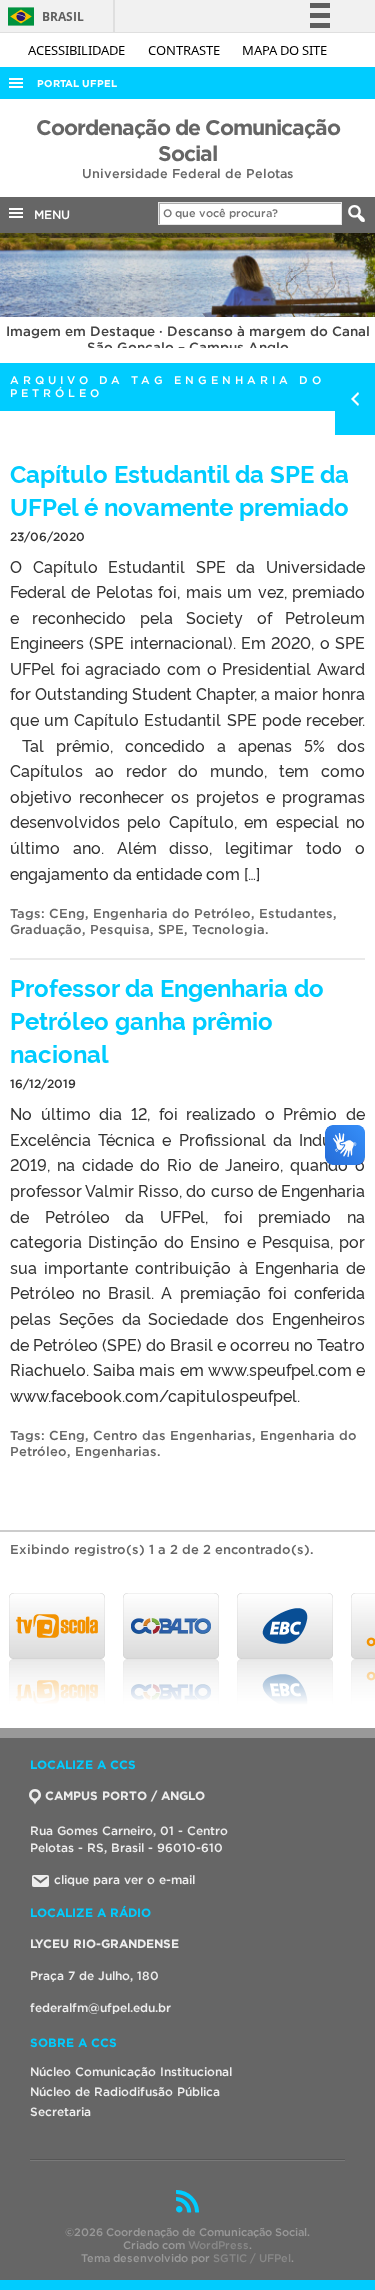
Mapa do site (284, 50)
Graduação (46, 929)
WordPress (218, 2245)
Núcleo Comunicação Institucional (131, 2071)
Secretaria (60, 2111)
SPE (171, 929)
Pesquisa (120, 929)
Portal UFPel (77, 83)
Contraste (185, 50)
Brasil (42, 16)
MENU (48, 214)
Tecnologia (228, 929)
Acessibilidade (78, 50)
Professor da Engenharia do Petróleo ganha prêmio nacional (167, 1019)
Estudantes (296, 913)
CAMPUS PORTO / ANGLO (125, 1795)
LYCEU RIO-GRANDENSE (104, 1943)
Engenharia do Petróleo (172, 913)
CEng (67, 913)
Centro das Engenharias (172, 1435)
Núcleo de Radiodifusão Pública (125, 2091)
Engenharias (116, 1451)
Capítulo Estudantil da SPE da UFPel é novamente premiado (179, 489)
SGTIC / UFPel (252, 2258)
